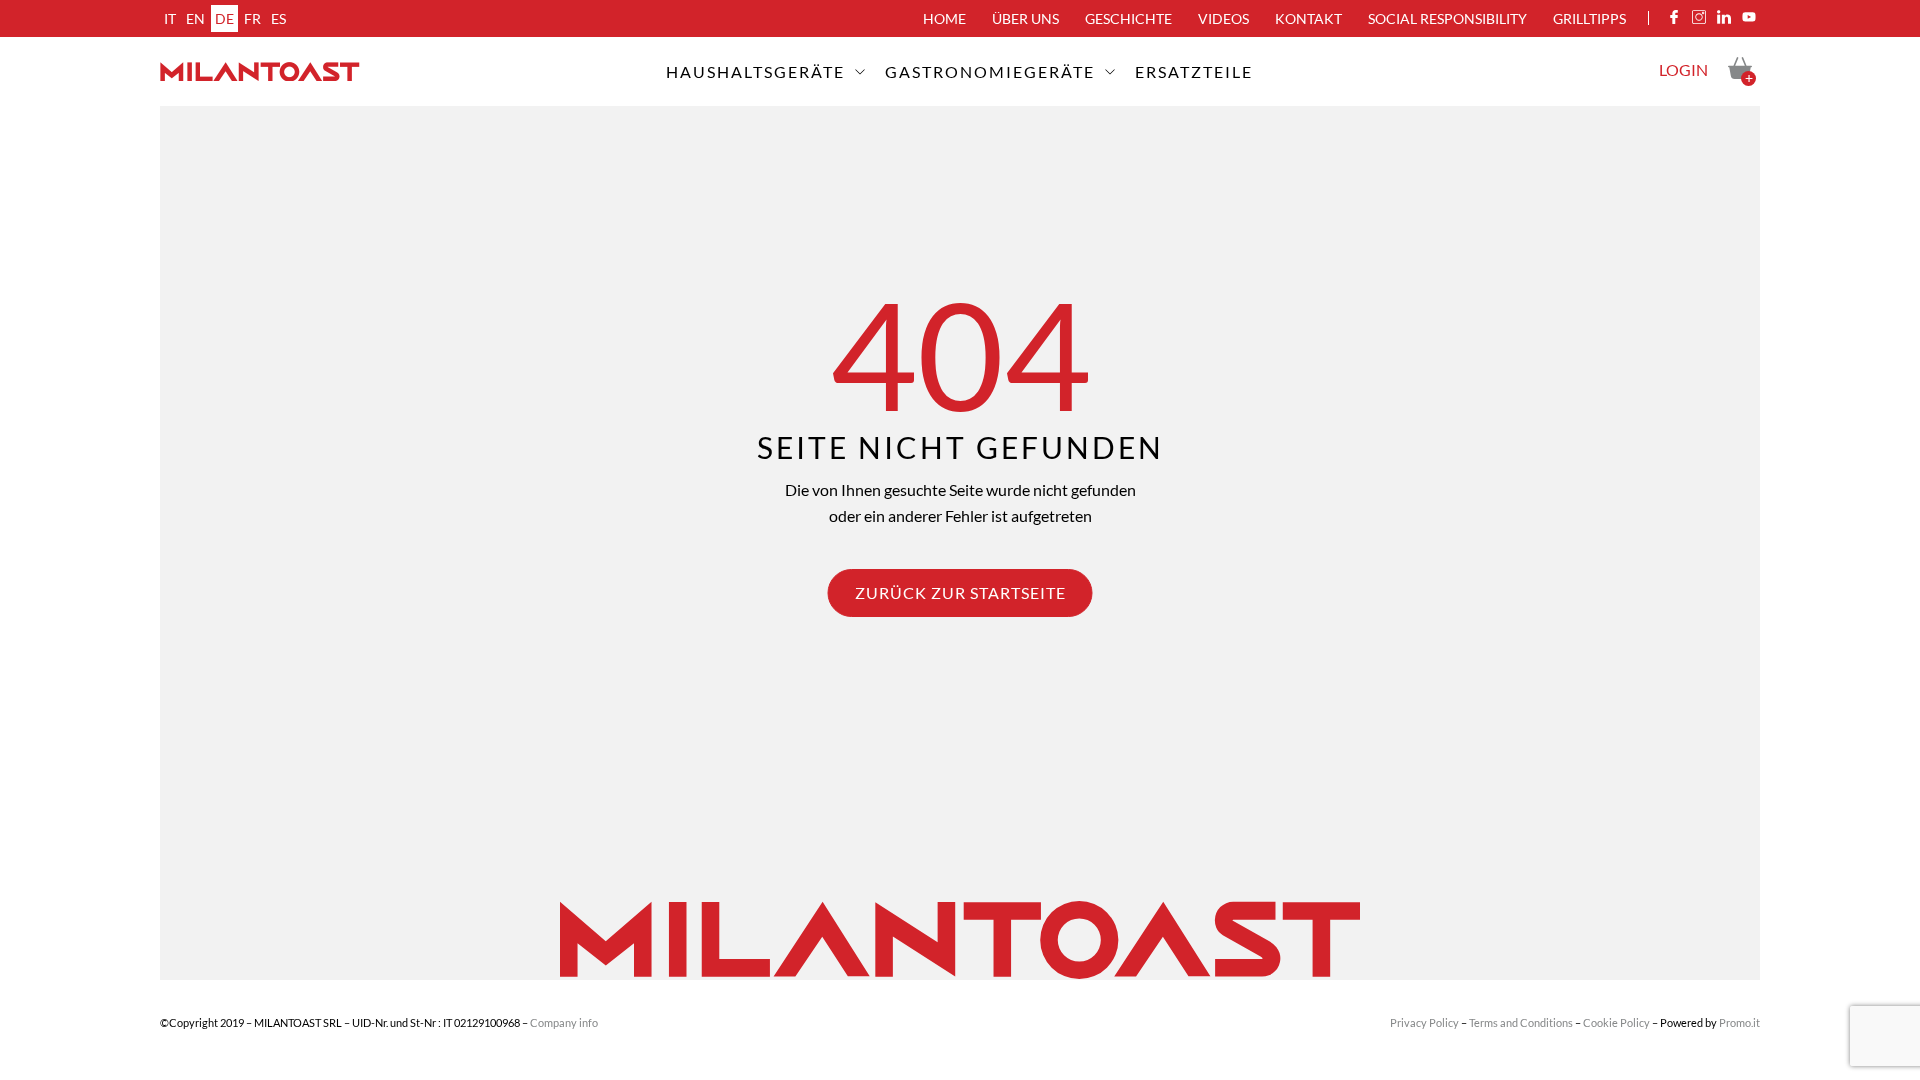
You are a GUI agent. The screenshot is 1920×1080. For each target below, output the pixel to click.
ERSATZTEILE (1194, 71)
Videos (1223, 18)
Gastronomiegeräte (990, 71)
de (224, 18)
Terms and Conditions (1521, 1022)
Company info (564, 1022)
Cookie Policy (1616, 1022)
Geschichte (1128, 18)
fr (252, 18)
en (195, 18)
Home (944, 18)
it (170, 18)
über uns (1025, 18)
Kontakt (1308, 18)
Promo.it (1739, 1022)
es (278, 18)
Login (1683, 69)
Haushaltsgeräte (755, 71)
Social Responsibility (1447, 18)
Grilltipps (1589, 18)
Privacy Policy (1424, 1022)
